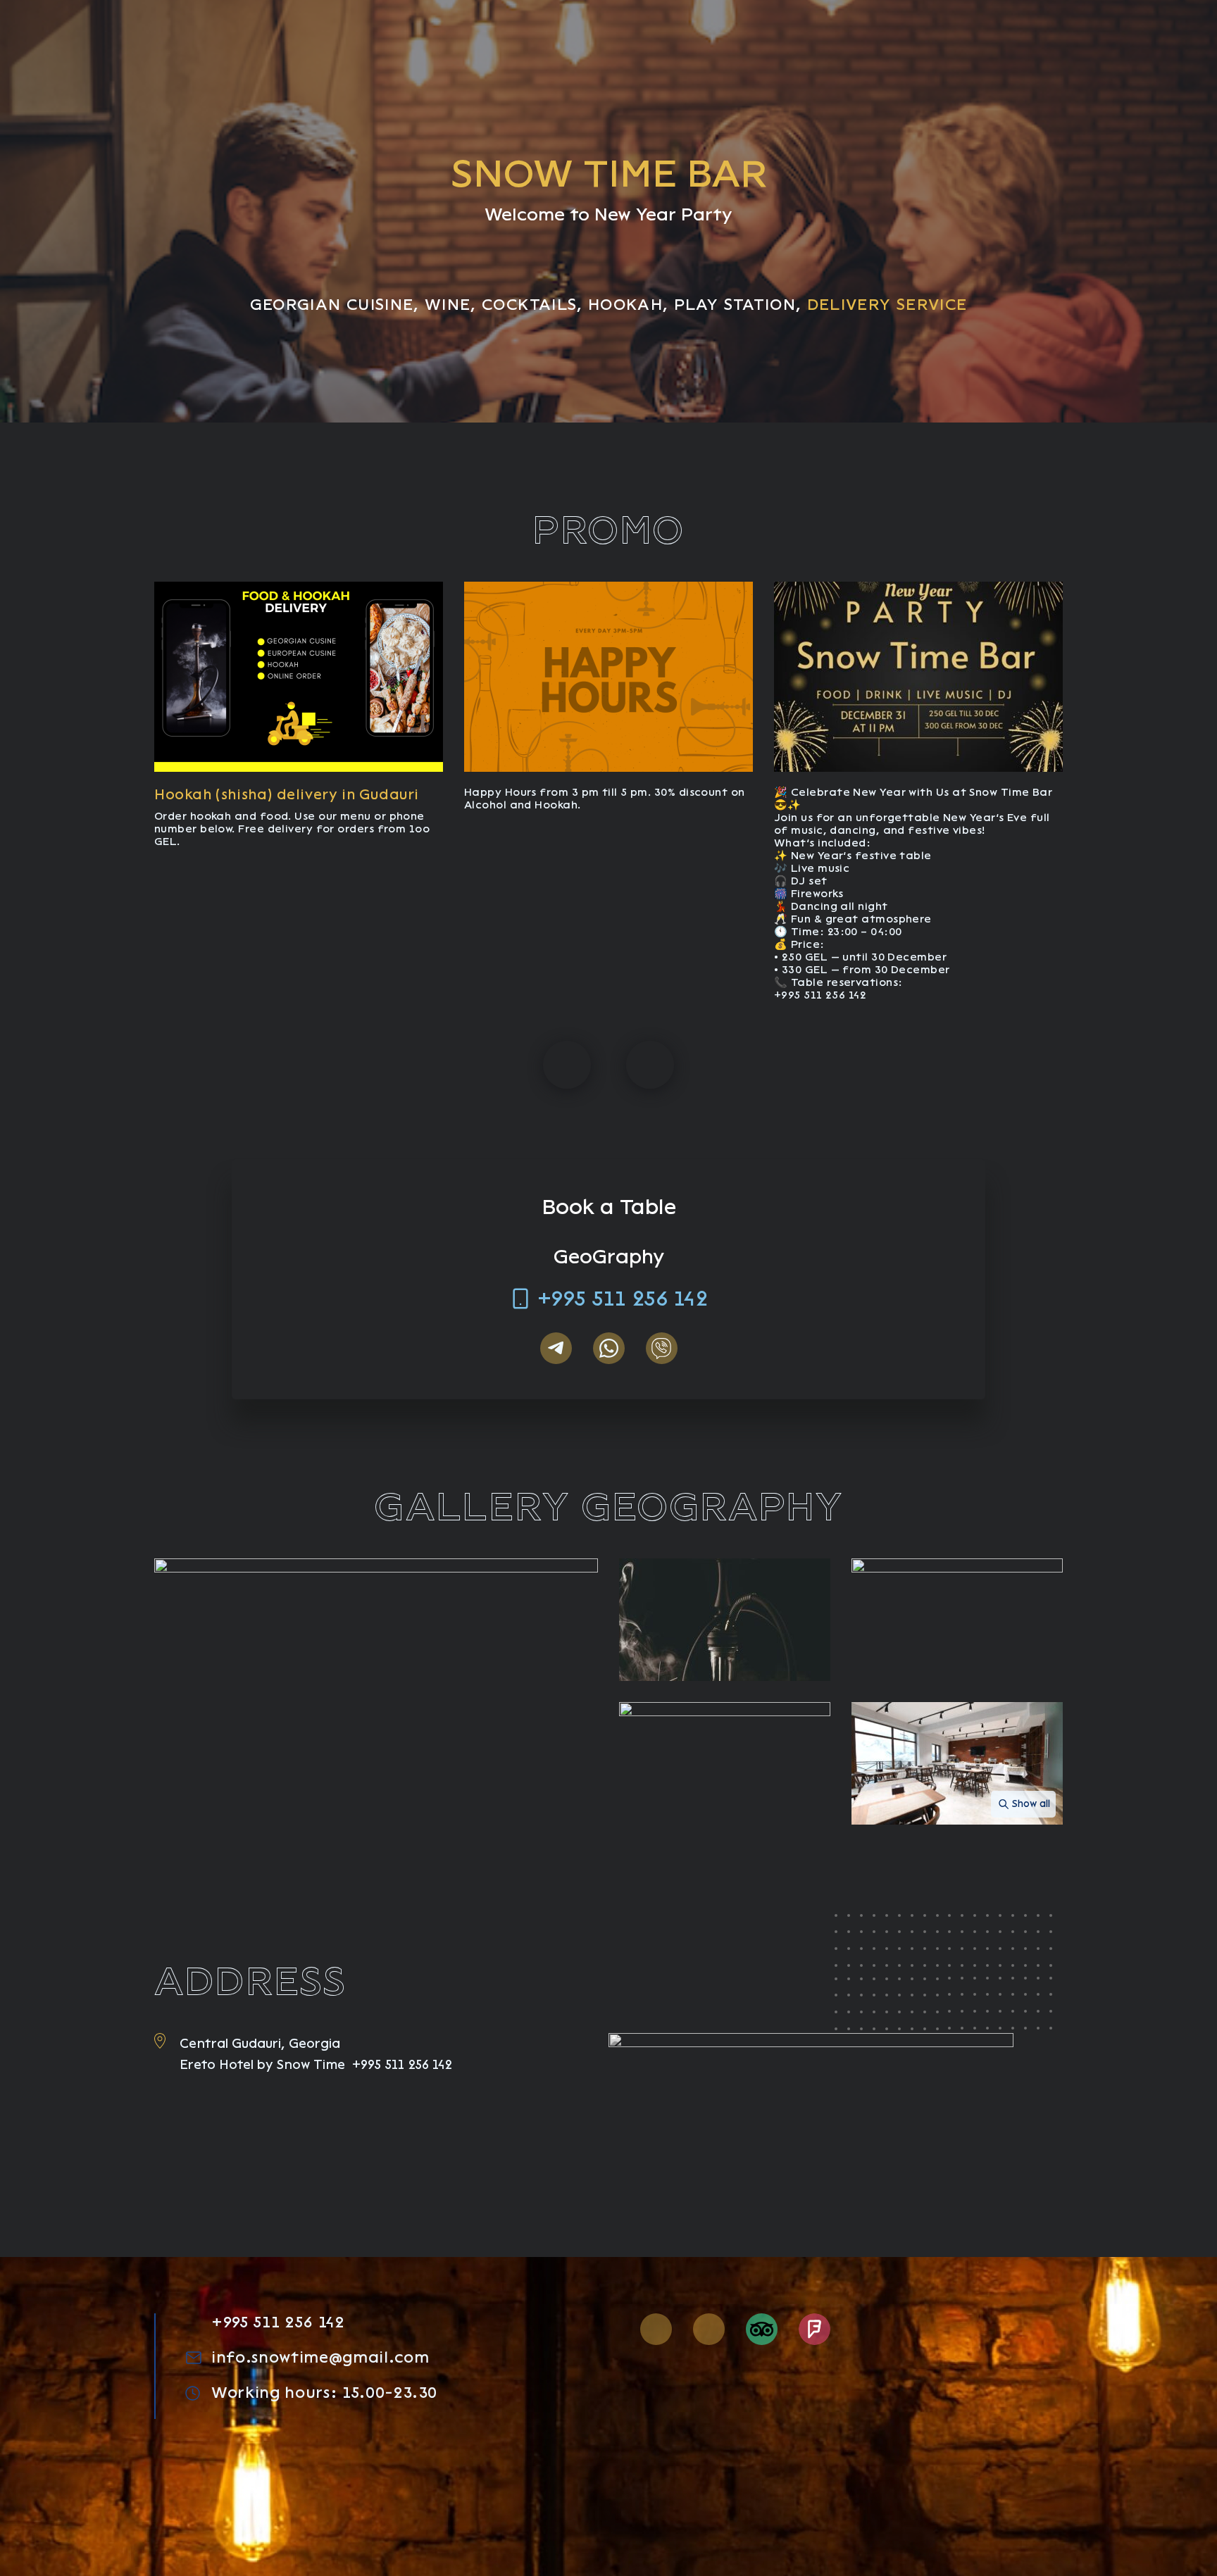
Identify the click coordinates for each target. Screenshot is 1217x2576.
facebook (709, 2329)
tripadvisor (762, 2329)
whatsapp (609, 1348)
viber (662, 1348)
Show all (1031, 1804)
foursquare (815, 2329)
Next (650, 1065)
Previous (567, 1065)
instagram (656, 2329)
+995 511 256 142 (623, 1299)
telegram (556, 1348)
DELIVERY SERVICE (887, 305)
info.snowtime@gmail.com (320, 2358)
